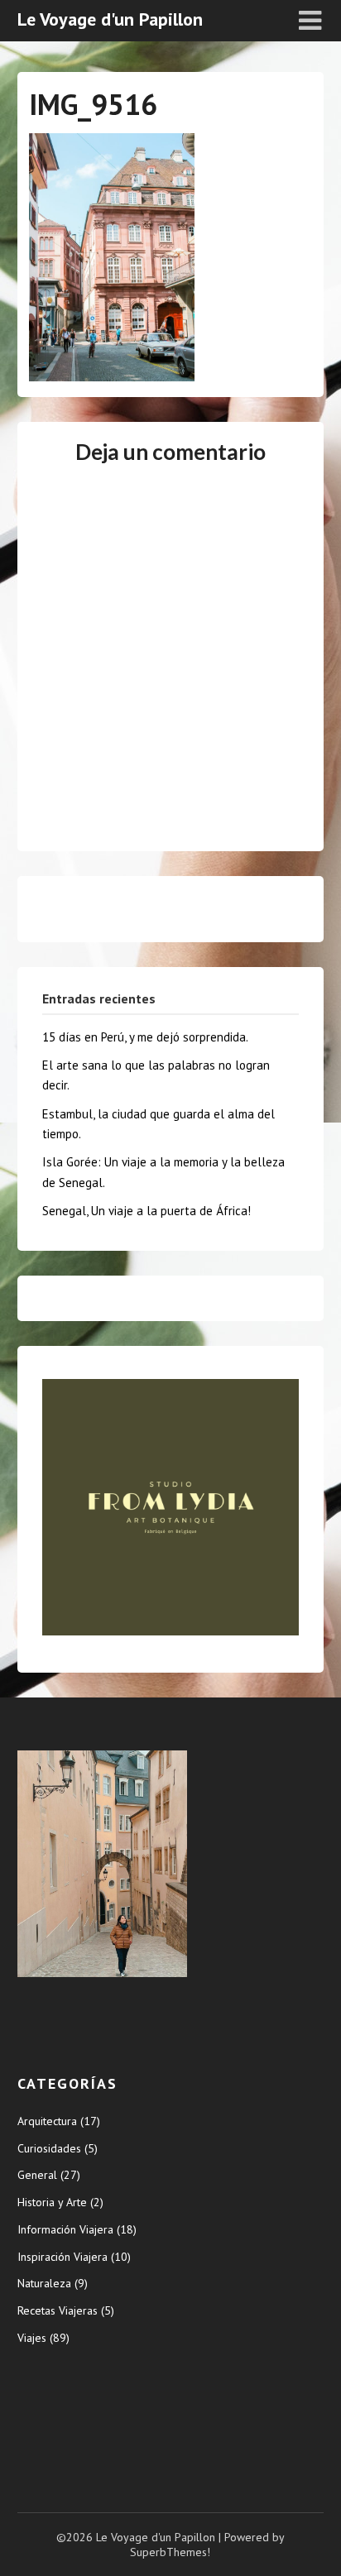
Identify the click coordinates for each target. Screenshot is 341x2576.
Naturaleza (44, 2283)
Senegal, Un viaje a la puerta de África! (146, 1211)
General (37, 2175)
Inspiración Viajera (62, 2257)
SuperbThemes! (170, 2552)
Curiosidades (49, 2148)
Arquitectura (47, 2121)
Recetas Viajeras (58, 2310)
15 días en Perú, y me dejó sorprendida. (145, 1037)
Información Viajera (65, 2229)
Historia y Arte (52, 2202)
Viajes (32, 2338)
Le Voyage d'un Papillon (110, 19)
